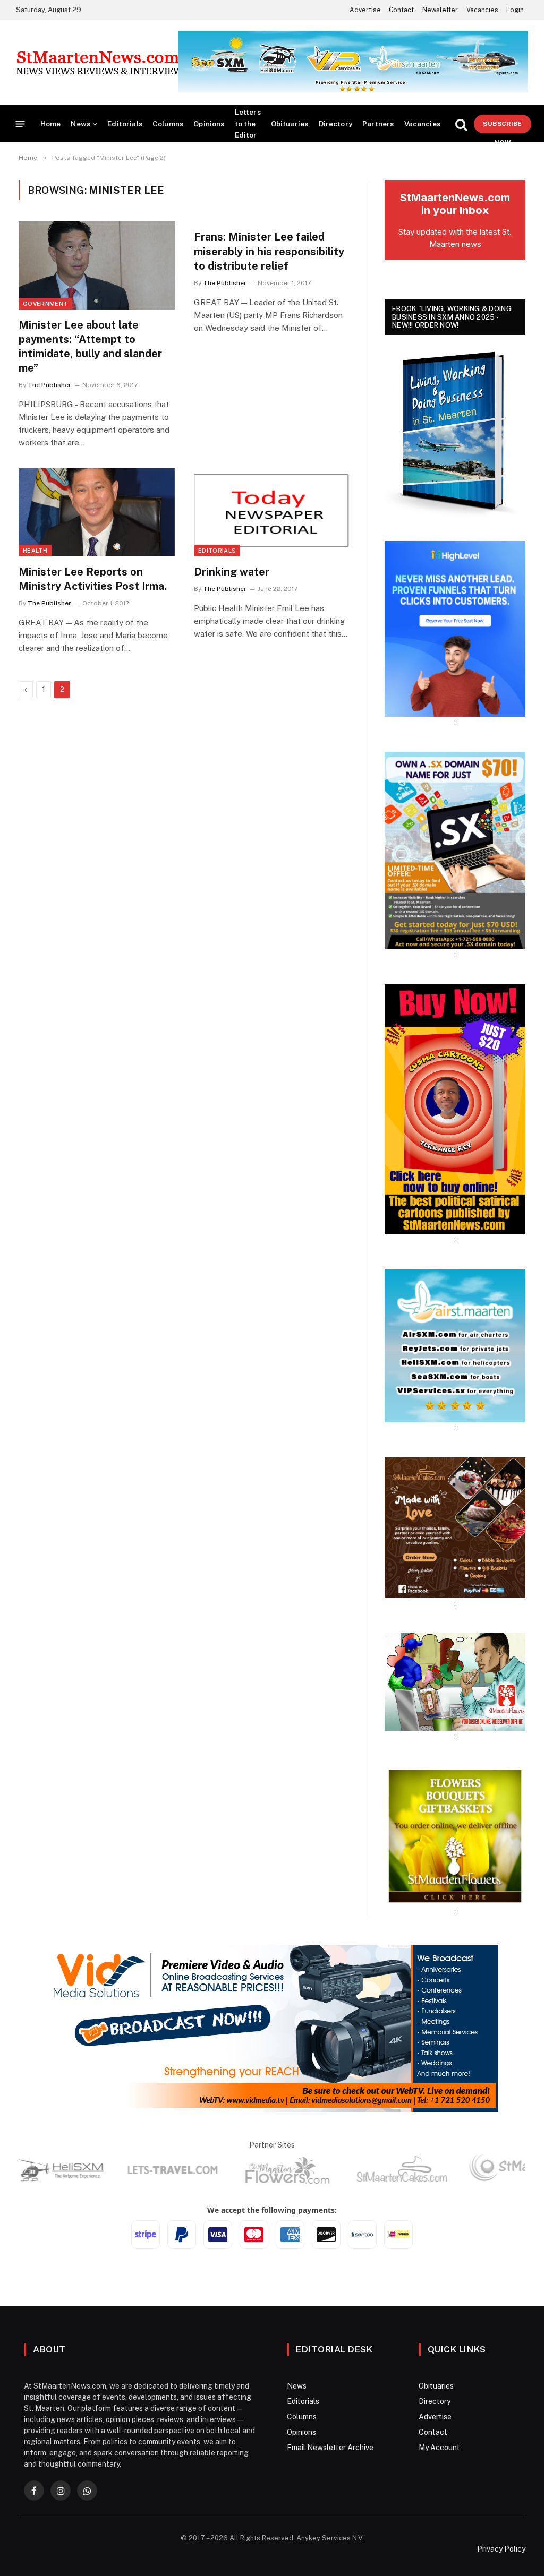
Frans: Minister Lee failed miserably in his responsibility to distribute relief (269, 251)
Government (45, 304)
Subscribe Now (502, 127)
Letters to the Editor (248, 123)
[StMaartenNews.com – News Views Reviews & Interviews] (102, 63)
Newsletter (440, 10)
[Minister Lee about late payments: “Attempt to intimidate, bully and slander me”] (97, 265)
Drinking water (232, 572)
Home (51, 124)
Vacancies (482, 10)
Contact (401, 10)
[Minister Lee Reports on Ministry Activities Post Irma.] (97, 512)
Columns (168, 124)
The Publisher (49, 385)
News (80, 124)
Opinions (209, 124)
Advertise (365, 10)
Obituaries (290, 124)
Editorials (125, 124)
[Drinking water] (272, 512)
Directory (335, 124)
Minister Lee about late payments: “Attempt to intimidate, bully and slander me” (90, 347)
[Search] (461, 124)
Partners (378, 124)
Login (515, 10)
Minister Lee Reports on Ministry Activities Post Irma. (93, 579)
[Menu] (20, 124)
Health (35, 551)
